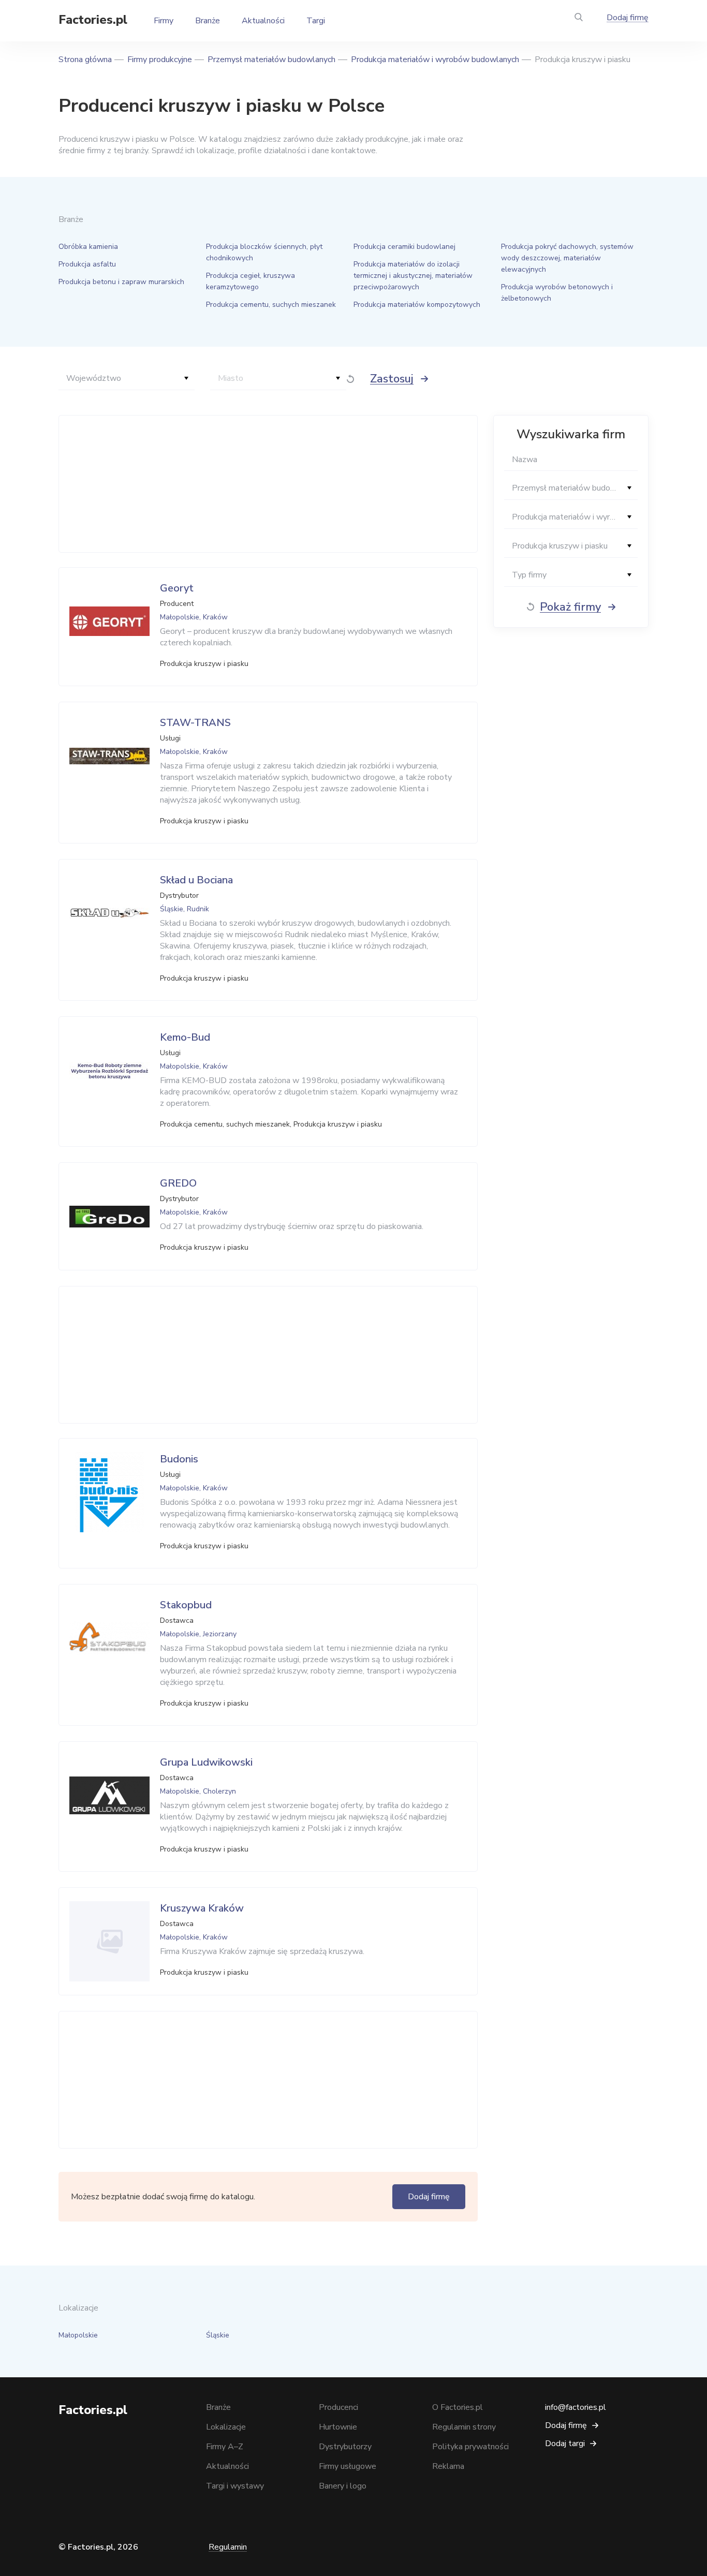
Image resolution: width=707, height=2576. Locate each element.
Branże (208, 21)
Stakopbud (186, 1605)
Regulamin (228, 2547)
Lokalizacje (226, 2427)
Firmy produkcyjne (160, 60)
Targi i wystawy (235, 2486)
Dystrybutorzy (345, 2447)
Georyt (177, 588)
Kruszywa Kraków (202, 1908)
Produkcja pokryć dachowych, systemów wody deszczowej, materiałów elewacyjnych (567, 258)
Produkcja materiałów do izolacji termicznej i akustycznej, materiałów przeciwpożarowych (413, 276)
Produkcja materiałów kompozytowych (417, 305)
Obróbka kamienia (88, 247)
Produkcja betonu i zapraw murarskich (121, 282)
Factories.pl (93, 20)
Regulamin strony (464, 2427)
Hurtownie (338, 2427)
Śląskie (218, 2335)
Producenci (338, 2407)
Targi (316, 21)
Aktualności (263, 21)
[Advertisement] (266, 484)
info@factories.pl (576, 2407)
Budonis (179, 1459)
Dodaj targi (565, 2444)
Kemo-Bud (185, 1037)
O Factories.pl (458, 2407)
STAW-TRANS (195, 723)
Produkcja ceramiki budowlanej (404, 247)
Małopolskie (78, 2335)
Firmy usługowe (348, 2466)
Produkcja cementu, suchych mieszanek (271, 305)
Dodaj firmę (628, 18)
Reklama (448, 2466)
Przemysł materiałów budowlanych (271, 60)
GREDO (178, 1183)
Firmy (164, 21)
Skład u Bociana (196, 880)
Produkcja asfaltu (87, 264)
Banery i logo (343, 2486)
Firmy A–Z (225, 2447)
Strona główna (85, 60)
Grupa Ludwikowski (206, 1762)
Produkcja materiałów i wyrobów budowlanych (435, 60)
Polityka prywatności (470, 2447)
